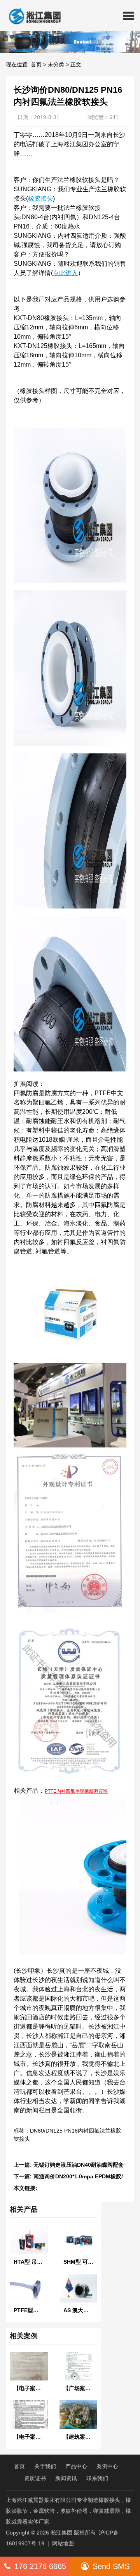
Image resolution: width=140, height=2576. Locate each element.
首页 (36, 64)
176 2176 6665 (40, 2566)
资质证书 (35, 2478)
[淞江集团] (32, 16)
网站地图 (63, 2543)
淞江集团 (61, 2533)
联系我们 (97, 2478)
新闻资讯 (66, 2478)
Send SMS (111, 2566)
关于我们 (45, 2466)
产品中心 (76, 2466)
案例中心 (107, 2466)
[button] (129, 16)
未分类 (56, 64)
